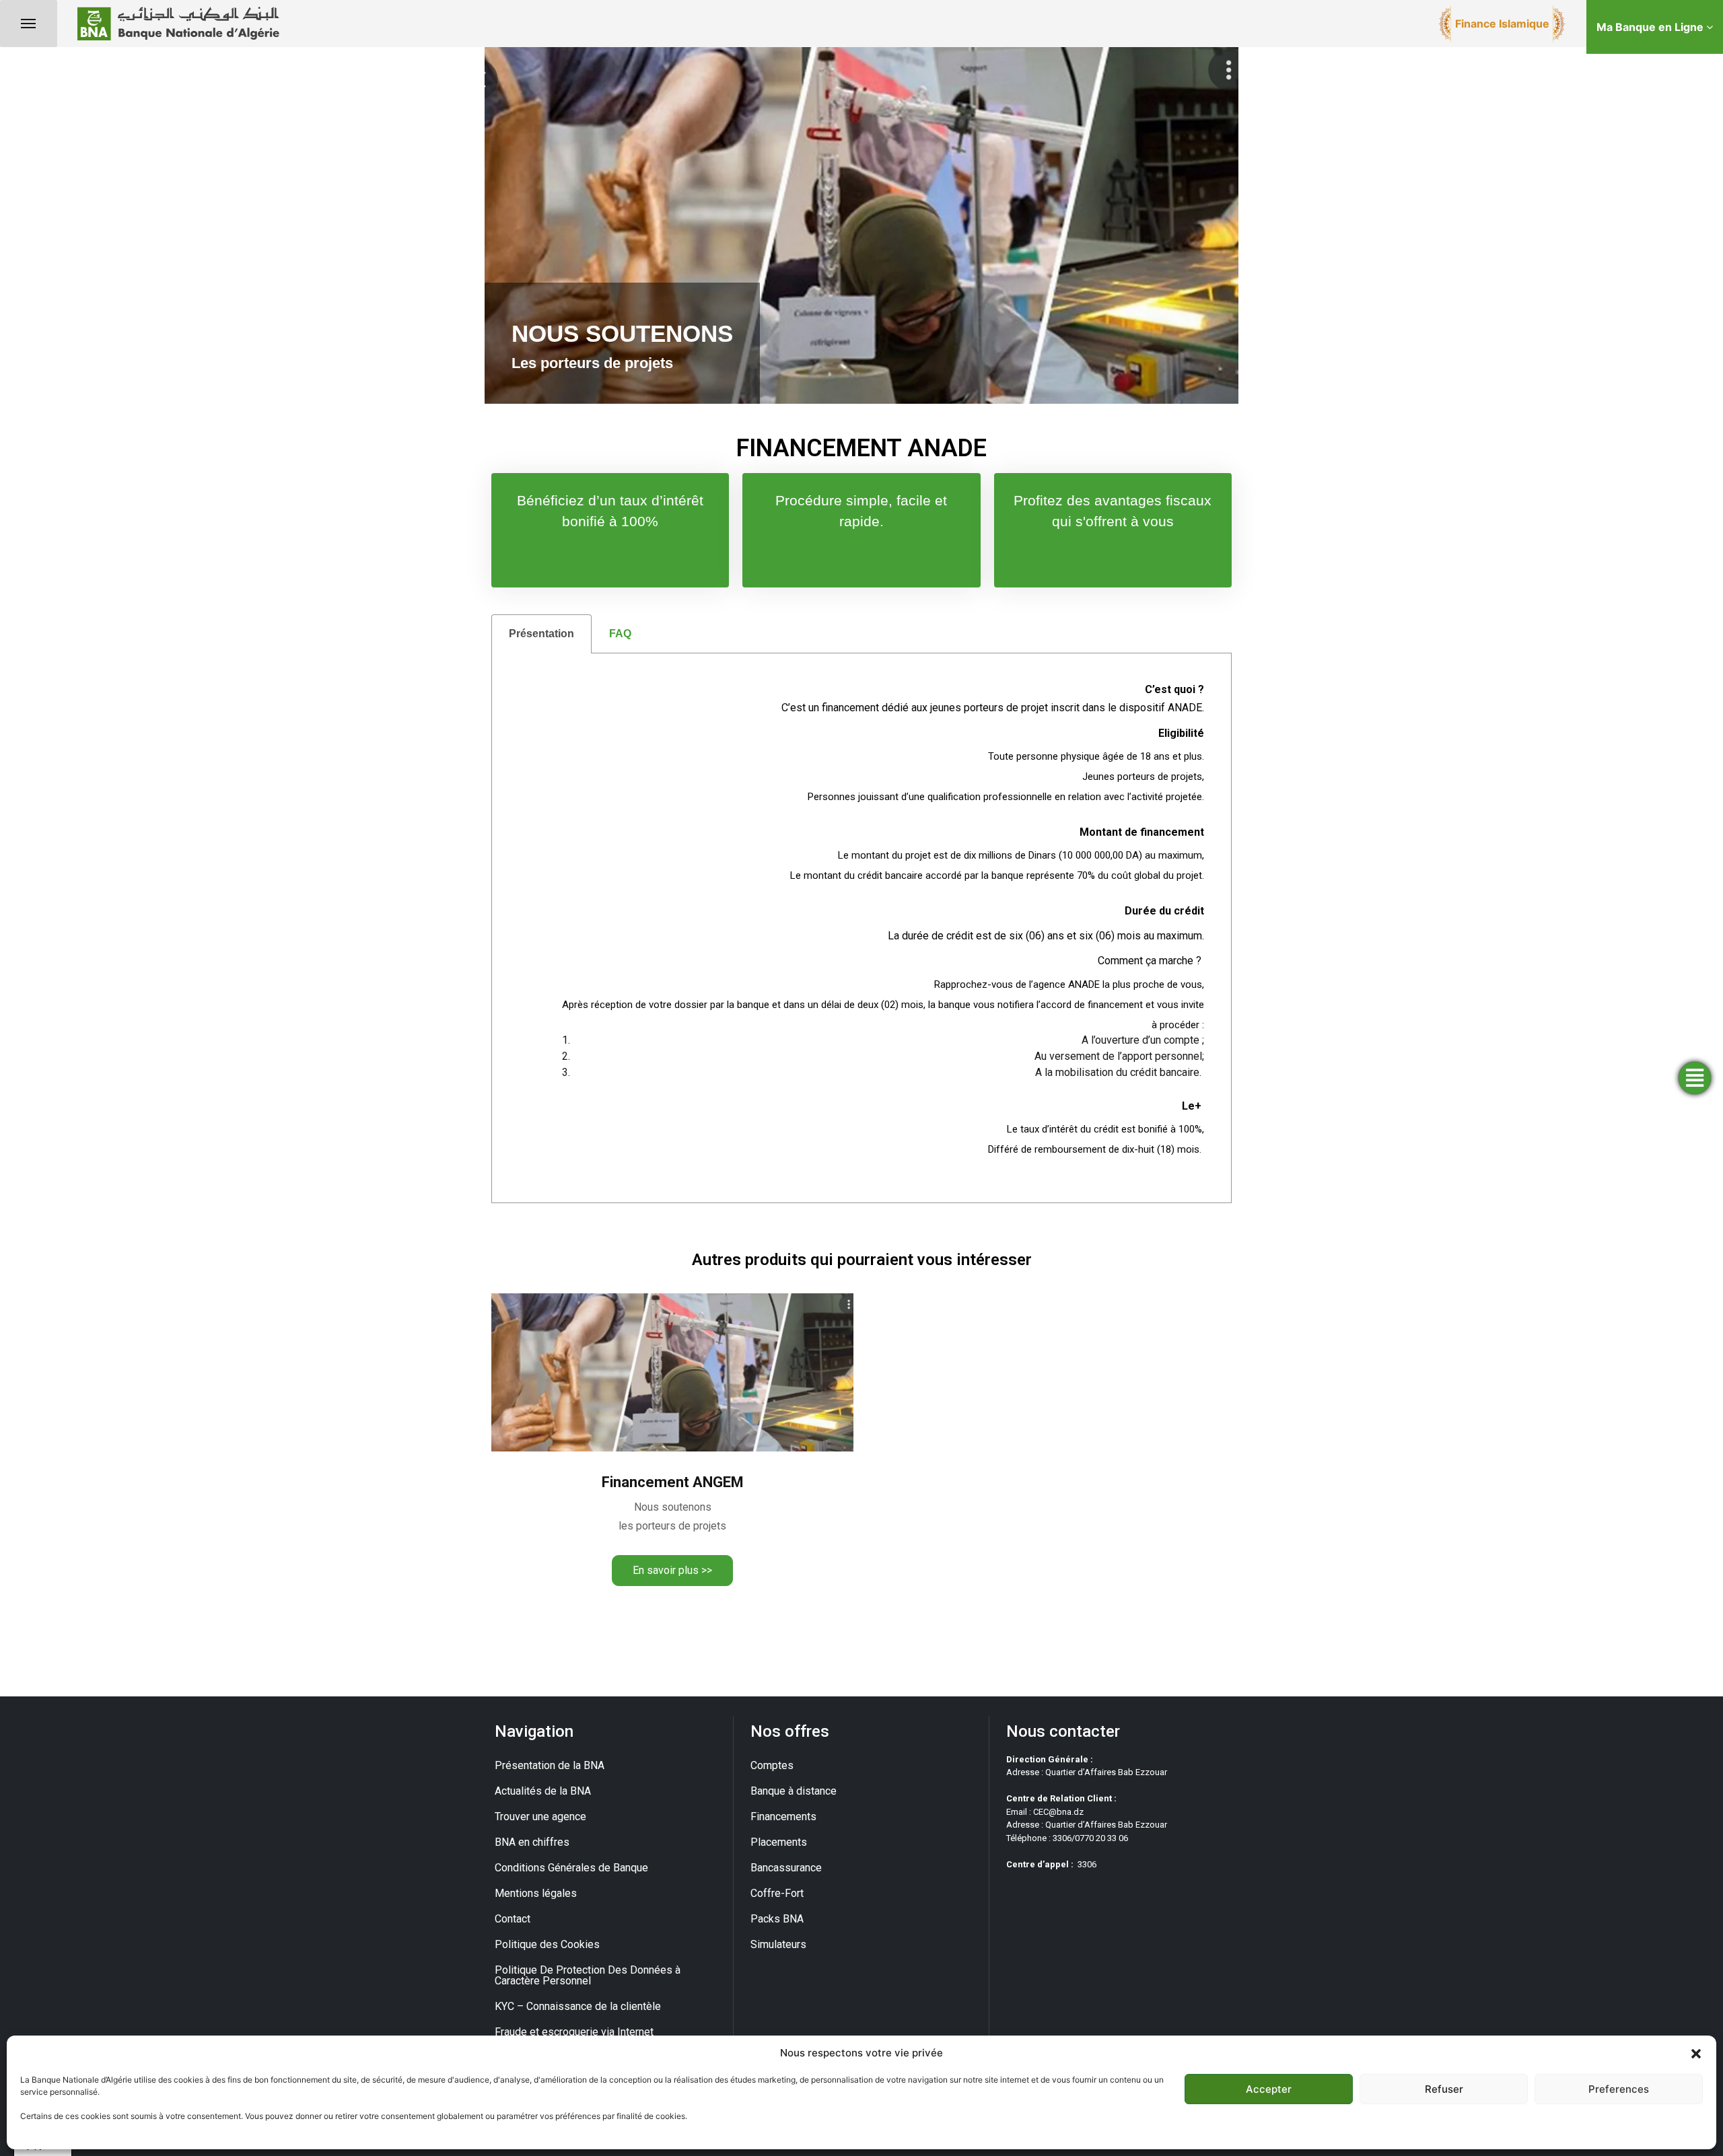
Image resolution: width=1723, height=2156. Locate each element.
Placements (779, 1842)
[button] (1696, 2053)
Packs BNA (777, 1919)
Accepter (1269, 2089)
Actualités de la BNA (543, 1791)
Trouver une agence (540, 1817)
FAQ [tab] (620, 634)
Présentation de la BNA (550, 1765)
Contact (513, 1919)
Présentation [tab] (541, 634)
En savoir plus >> (672, 1570)
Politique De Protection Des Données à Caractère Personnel (588, 1975)
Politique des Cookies (547, 1944)
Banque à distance (794, 1791)
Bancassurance (786, 1868)
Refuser (1444, 2089)
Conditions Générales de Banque (571, 1868)
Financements (783, 1817)
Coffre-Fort (777, 1893)
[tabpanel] (861, 928)
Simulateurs (778, 1944)
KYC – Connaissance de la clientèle (578, 2006)
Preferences (1619, 2089)
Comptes (772, 1765)
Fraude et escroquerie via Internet (574, 2032)
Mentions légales (536, 1893)
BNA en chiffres (532, 1842)
